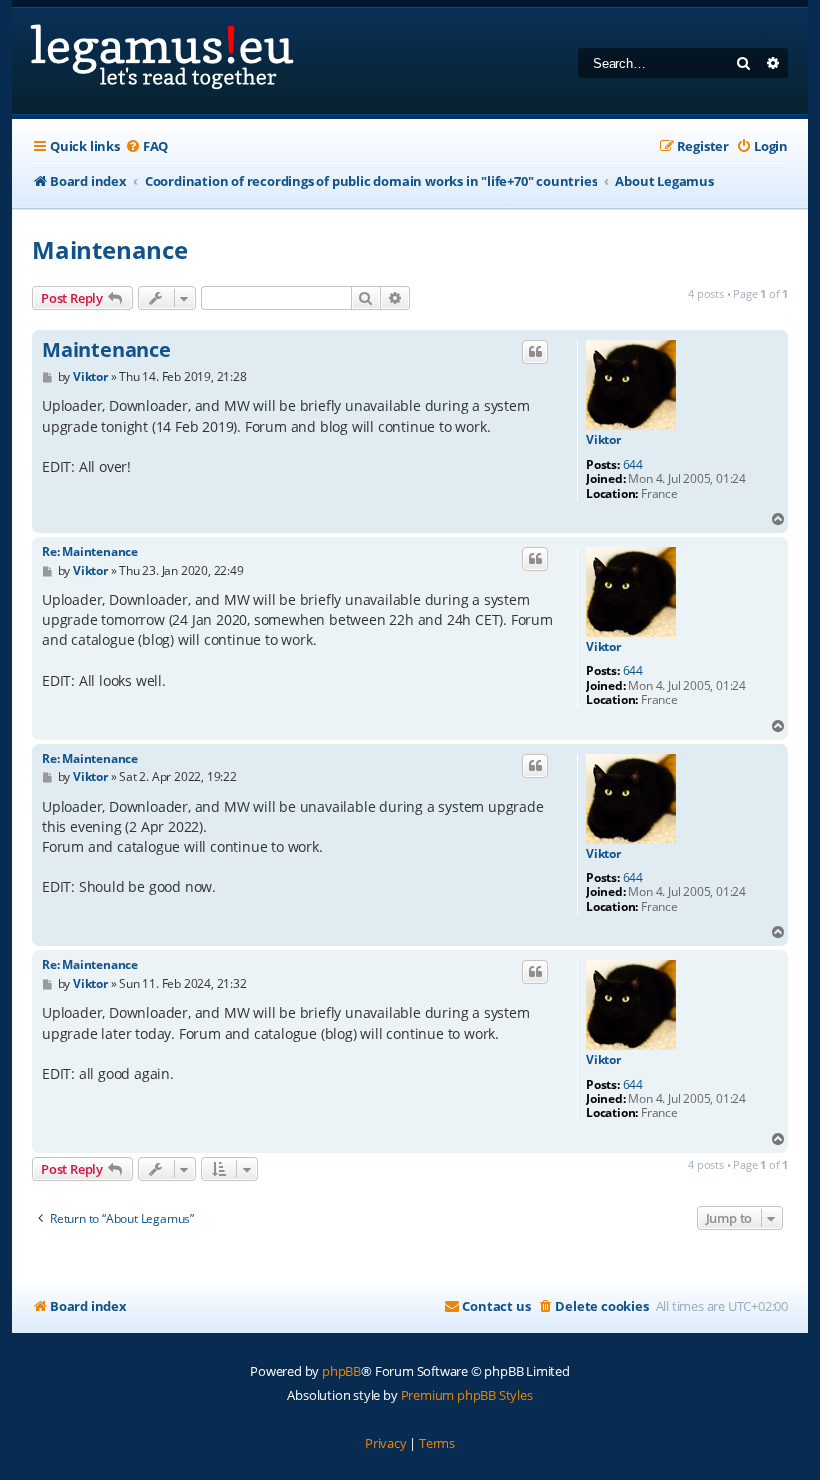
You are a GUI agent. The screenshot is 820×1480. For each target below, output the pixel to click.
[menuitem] (146, 146)
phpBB (341, 1371)
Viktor (603, 440)
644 (633, 465)
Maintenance (110, 249)
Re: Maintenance (90, 551)
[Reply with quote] (535, 352)
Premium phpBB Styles (467, 1395)
